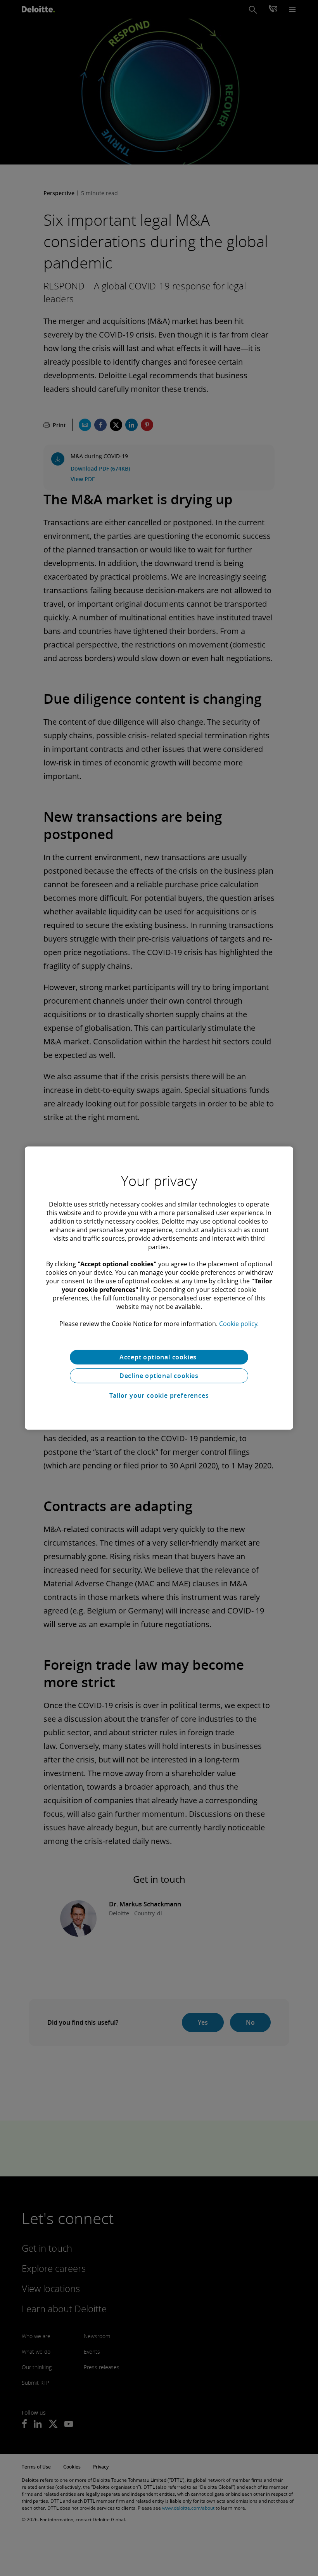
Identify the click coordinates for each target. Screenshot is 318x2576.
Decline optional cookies (159, 1376)
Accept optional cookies (159, 1357)
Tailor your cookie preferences (159, 1395)
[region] (159, 1288)
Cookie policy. (239, 1324)
